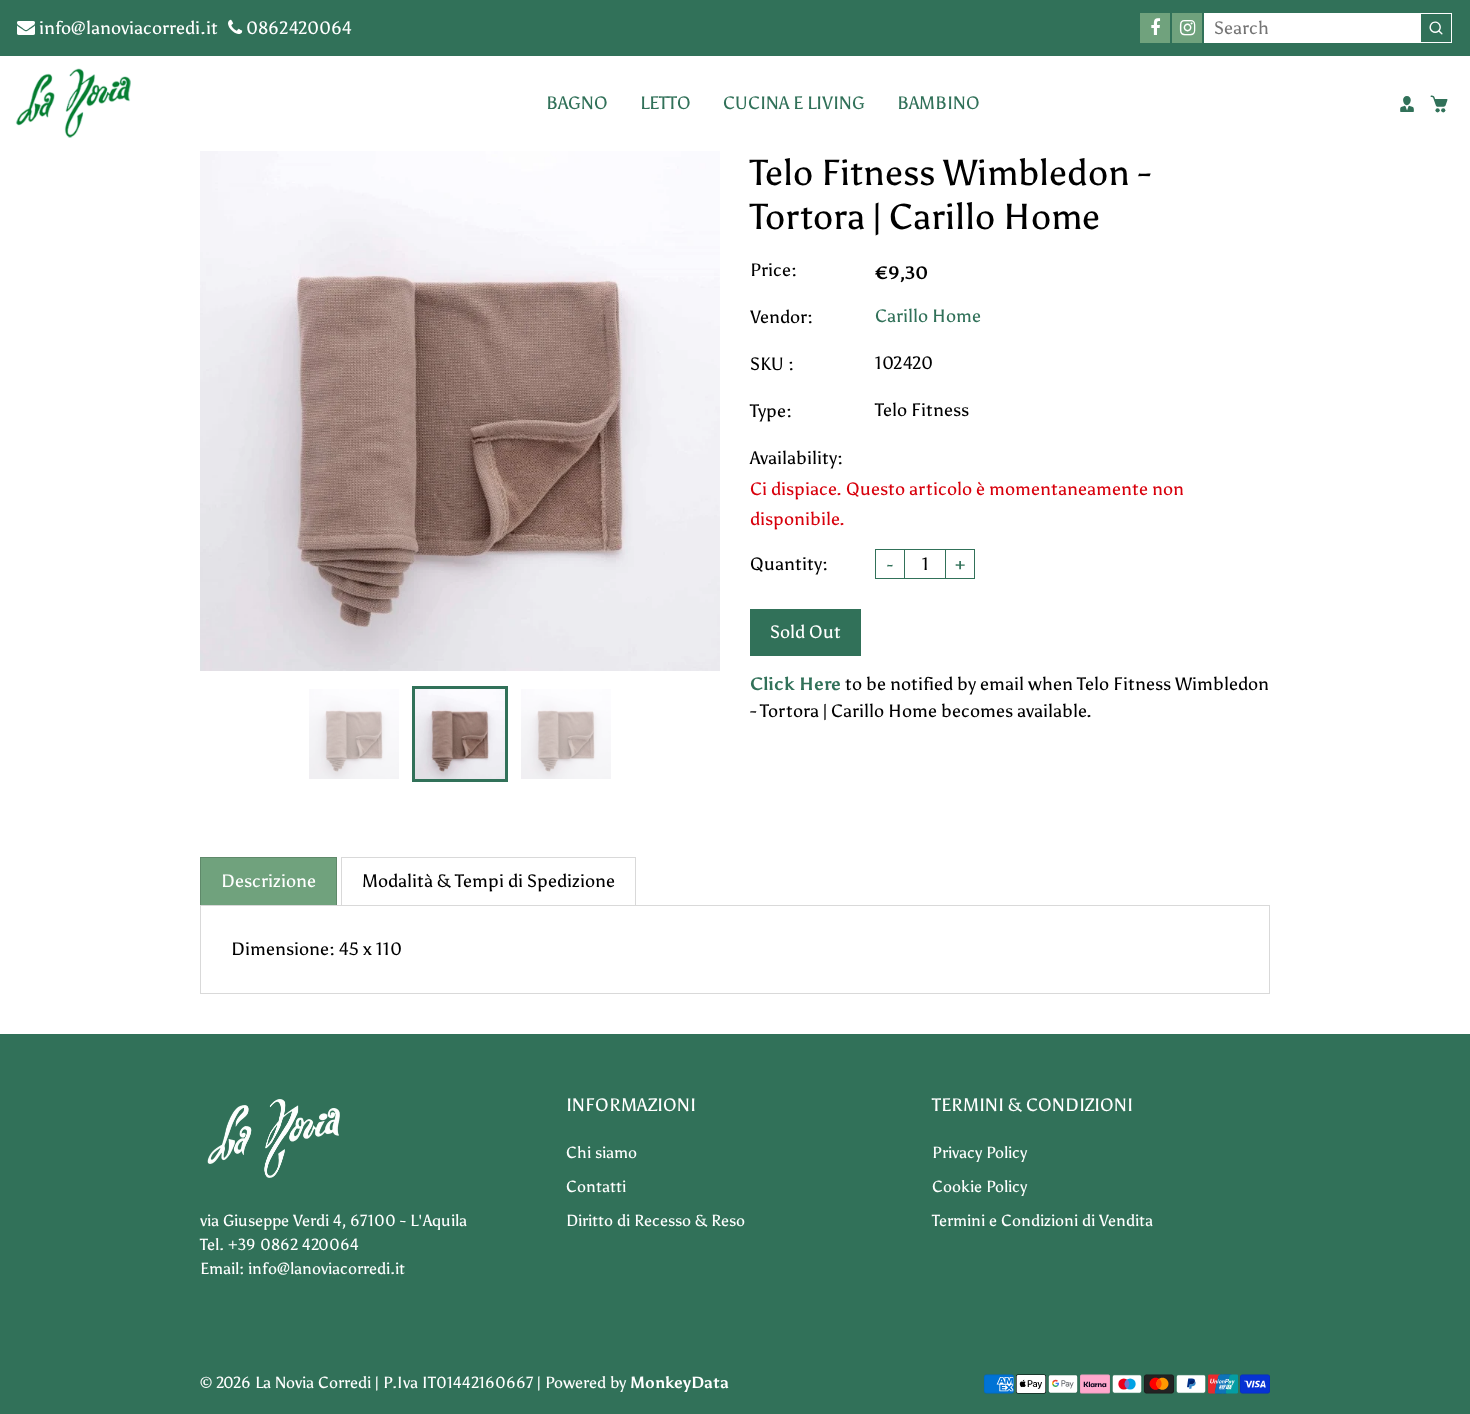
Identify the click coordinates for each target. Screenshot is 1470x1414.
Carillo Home (928, 316)
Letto (665, 103)
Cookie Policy (979, 1186)
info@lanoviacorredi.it (126, 28)
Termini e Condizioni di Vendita (1042, 1220)
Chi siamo (601, 1152)
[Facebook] (1155, 28)
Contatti (596, 1186)
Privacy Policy (979, 1152)
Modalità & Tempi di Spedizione (488, 881)
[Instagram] (1187, 28)
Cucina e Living (794, 103)
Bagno (577, 103)
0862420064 (297, 28)
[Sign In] (1407, 104)
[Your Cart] (1439, 104)
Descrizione (268, 881)
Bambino (938, 103)
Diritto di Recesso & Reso (655, 1220)
